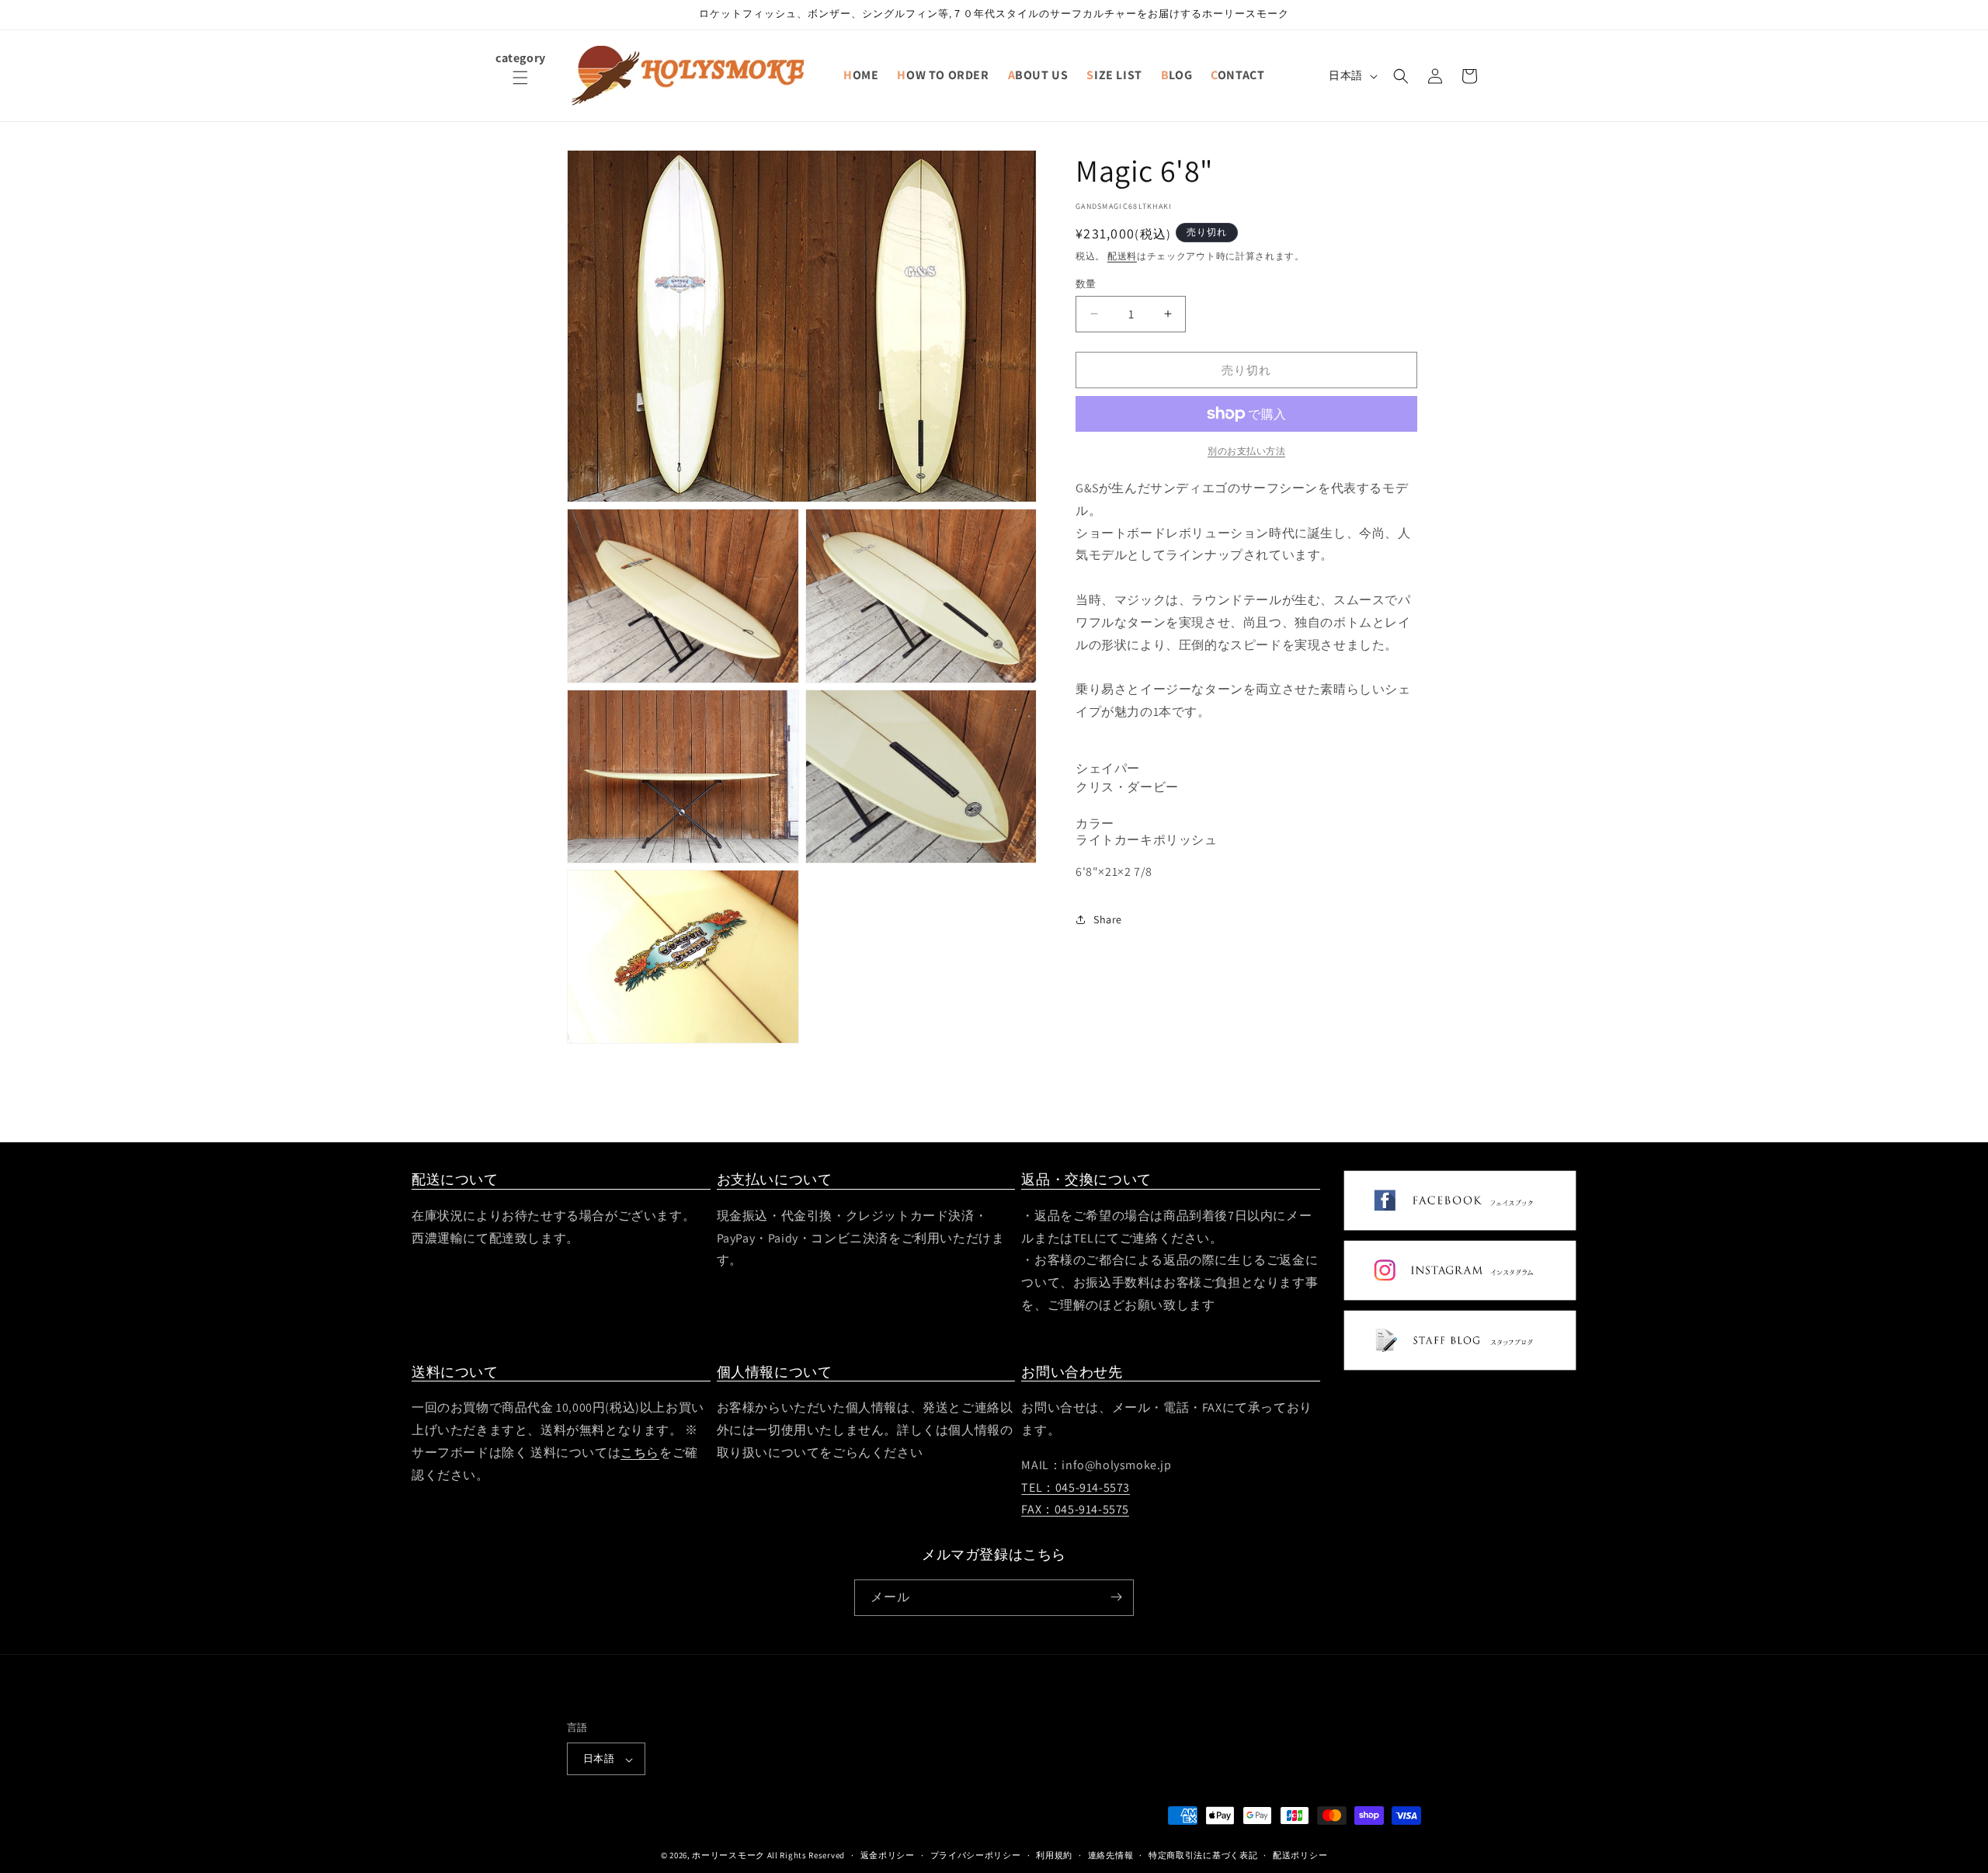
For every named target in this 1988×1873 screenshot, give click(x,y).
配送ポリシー (1300, 1855)
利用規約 (1054, 1855)
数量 (1086, 283)
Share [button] (1108, 919)
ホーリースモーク (728, 1856)
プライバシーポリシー (976, 1855)
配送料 (1122, 256)
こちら (640, 1453)
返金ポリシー (888, 1855)
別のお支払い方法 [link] (1246, 451)
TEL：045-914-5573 (1076, 1487)
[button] (520, 87)
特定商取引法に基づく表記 (1203, 1855)
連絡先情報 (1111, 1855)
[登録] (1116, 1597)
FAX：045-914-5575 (1075, 1510)
